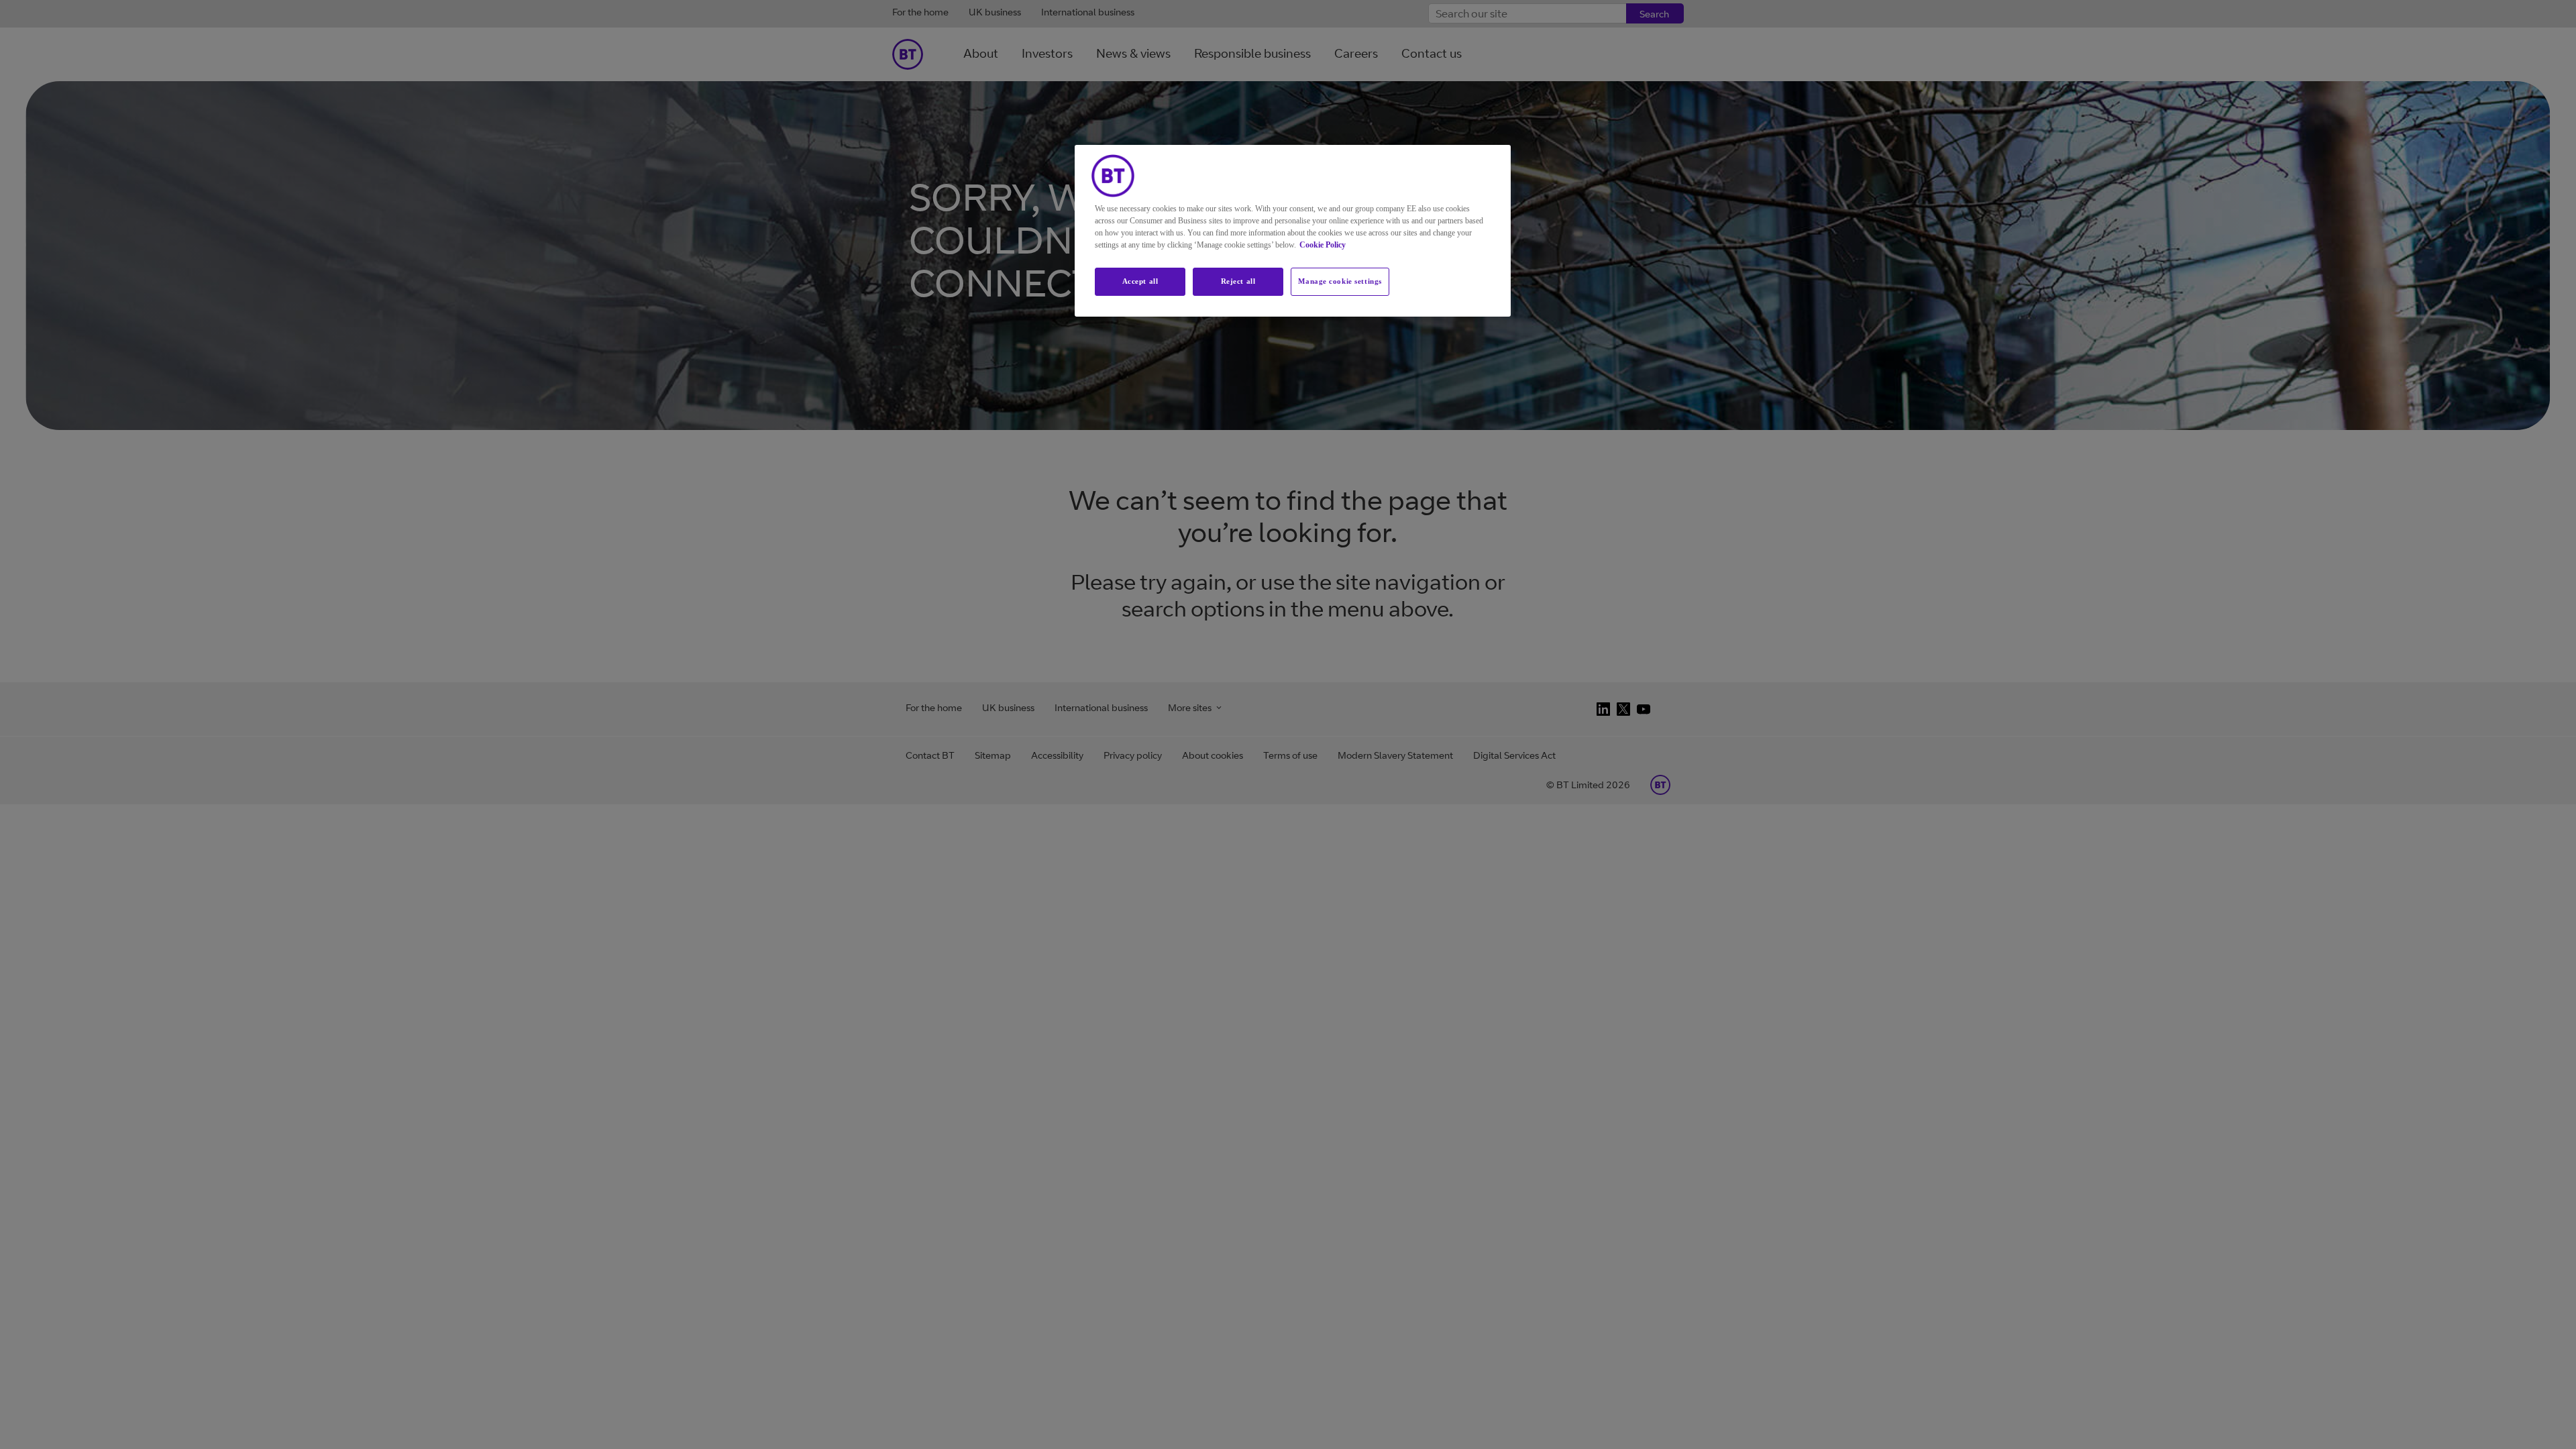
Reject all (1238, 281)
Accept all (1140, 281)
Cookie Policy (1323, 245)
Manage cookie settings (1340, 281)
